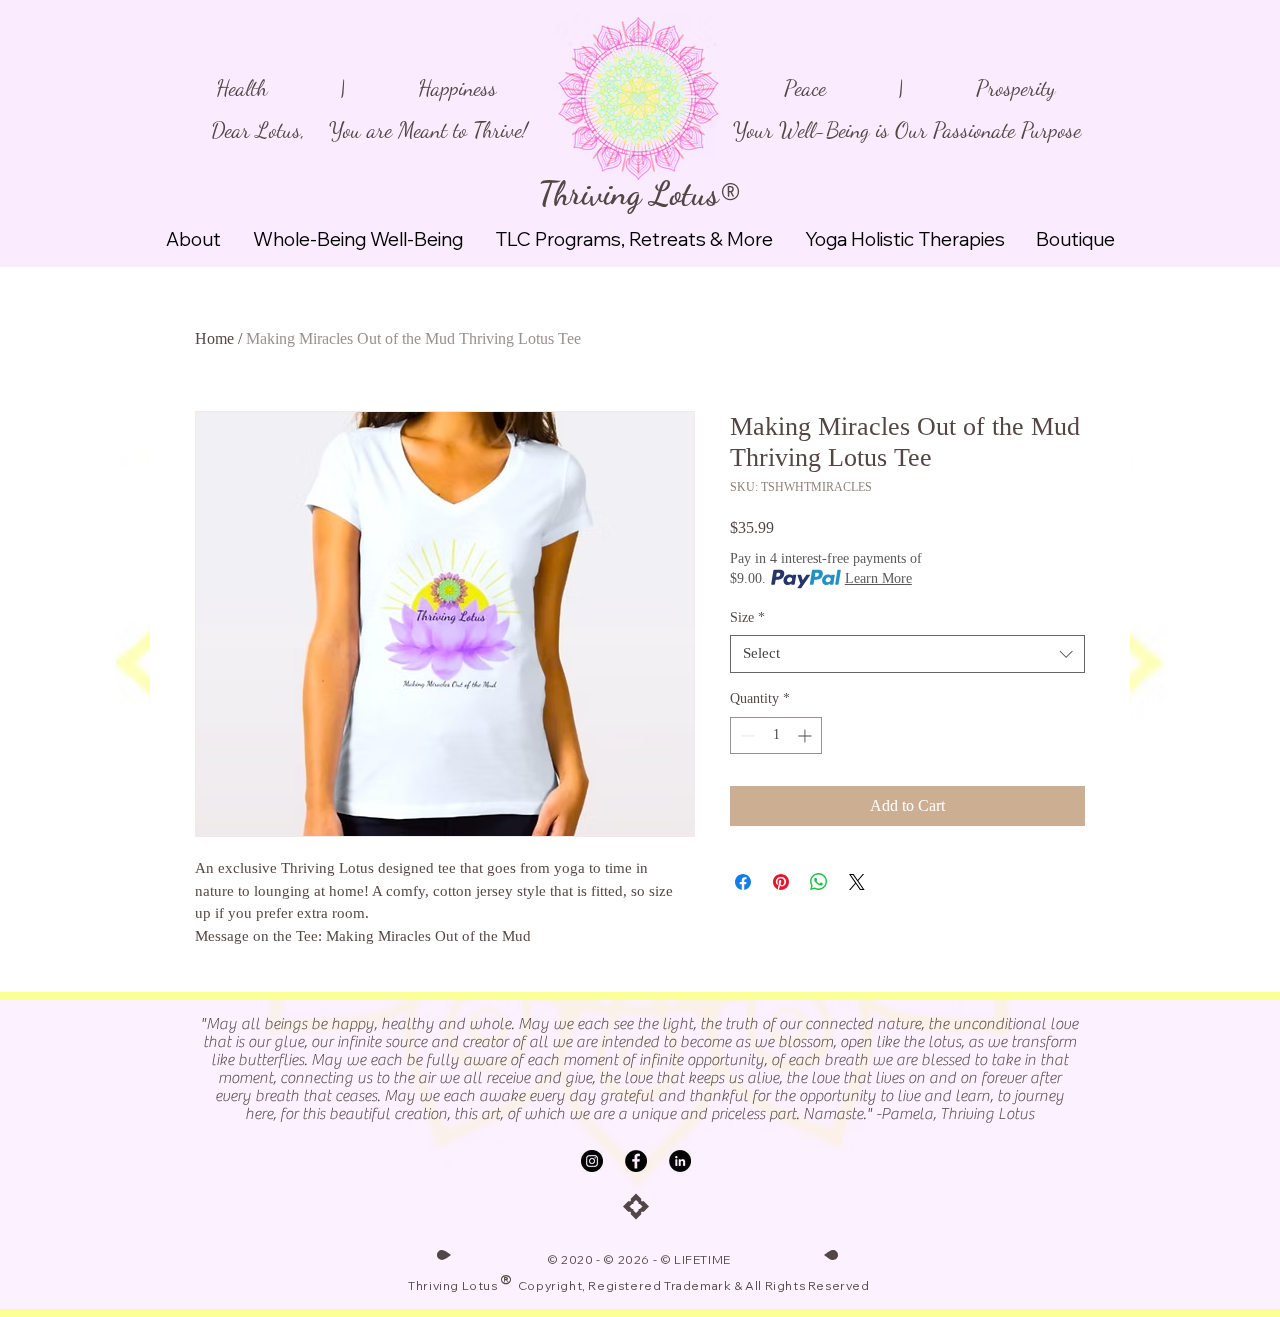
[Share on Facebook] (743, 882)
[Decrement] (745, 735)
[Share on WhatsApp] (819, 882)
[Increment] (806, 735)
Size (747, 617)
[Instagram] (592, 1161)
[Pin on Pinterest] (781, 882)
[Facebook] (636, 1161)
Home (214, 338)
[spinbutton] (776, 735)
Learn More (878, 578)
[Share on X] (857, 882)
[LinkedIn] (680, 1161)
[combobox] (907, 654)
